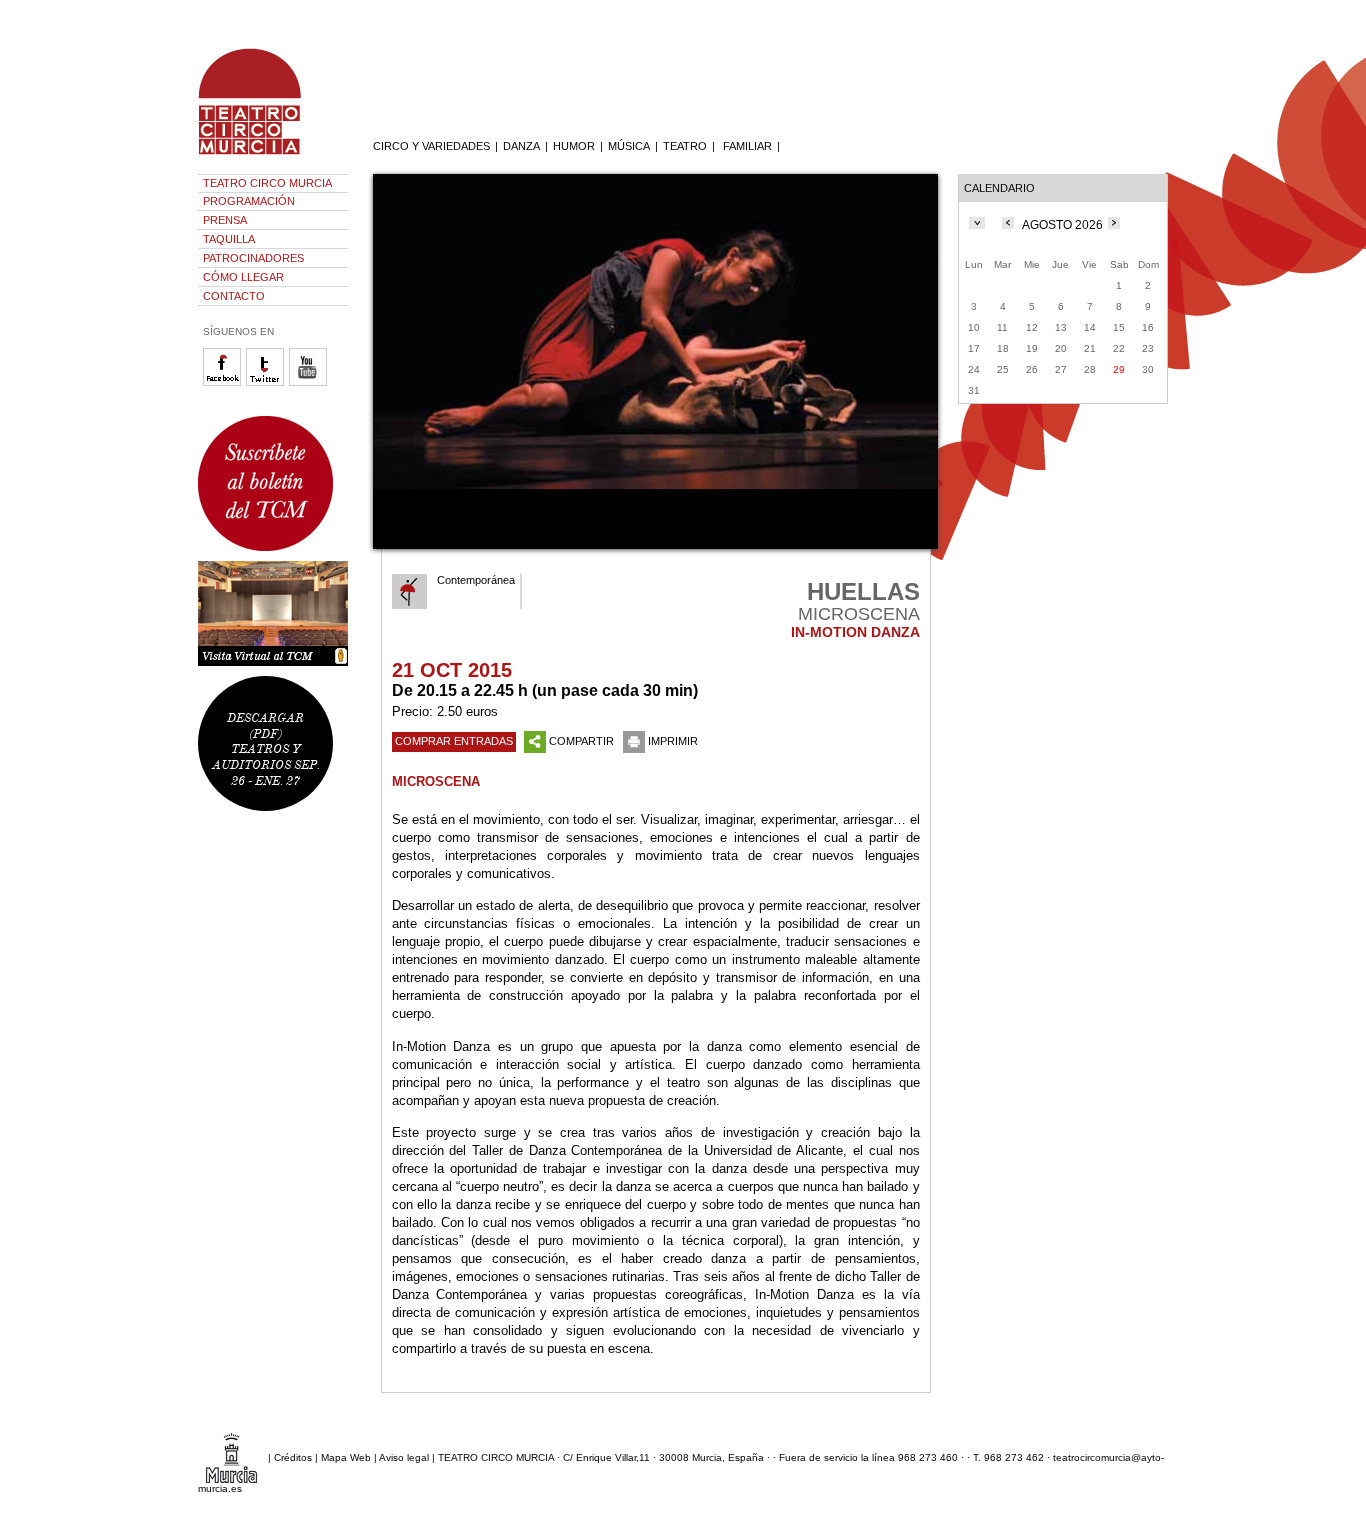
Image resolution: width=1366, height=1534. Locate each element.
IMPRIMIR (673, 741)
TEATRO (685, 146)
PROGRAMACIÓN (249, 201)
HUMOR (574, 146)
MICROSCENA (436, 781)
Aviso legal (404, 1457)
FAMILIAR (747, 146)
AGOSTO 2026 (1062, 225)
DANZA (521, 146)
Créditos (293, 1457)
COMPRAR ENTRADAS (454, 741)
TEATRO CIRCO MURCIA (267, 183)
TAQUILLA (229, 239)
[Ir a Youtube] (310, 382)
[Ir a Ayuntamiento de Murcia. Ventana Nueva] (231, 1457)
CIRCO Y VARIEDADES (431, 146)
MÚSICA (629, 146)
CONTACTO (234, 296)
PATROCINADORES (253, 258)
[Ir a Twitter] (267, 382)
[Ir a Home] (263, 155)
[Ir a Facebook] (224, 382)
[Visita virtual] (273, 613)
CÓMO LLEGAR (243, 277)
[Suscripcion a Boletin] (273, 483)
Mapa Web (346, 1457)
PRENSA (225, 220)
